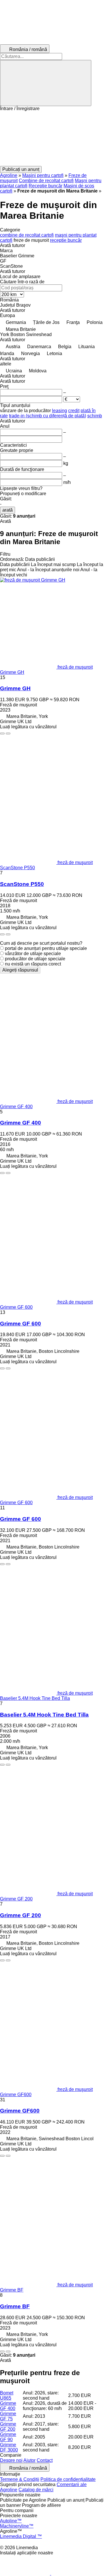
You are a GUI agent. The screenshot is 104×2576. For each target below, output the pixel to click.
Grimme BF (15, 2306)
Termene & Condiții (20, 2479)
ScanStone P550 (22, 884)
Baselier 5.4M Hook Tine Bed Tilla (44, 1715)
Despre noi (11, 2460)
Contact (45, 2460)
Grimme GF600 (20, 2111)
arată (8, 510)
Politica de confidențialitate (68, 2479)
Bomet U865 (7, 2395)
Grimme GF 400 (21, 1123)
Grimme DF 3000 (9, 2447)
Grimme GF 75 (8, 2416)
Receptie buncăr (45, 186)
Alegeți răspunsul (20, 970)
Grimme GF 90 (8, 2437)
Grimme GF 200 (21, 1915)
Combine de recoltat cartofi (46, 181)
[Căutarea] (46, 83)
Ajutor (29, 2460)
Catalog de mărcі (36, 2490)
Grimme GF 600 (21, 1324)
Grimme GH (15, 688)
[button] (52, 139)
